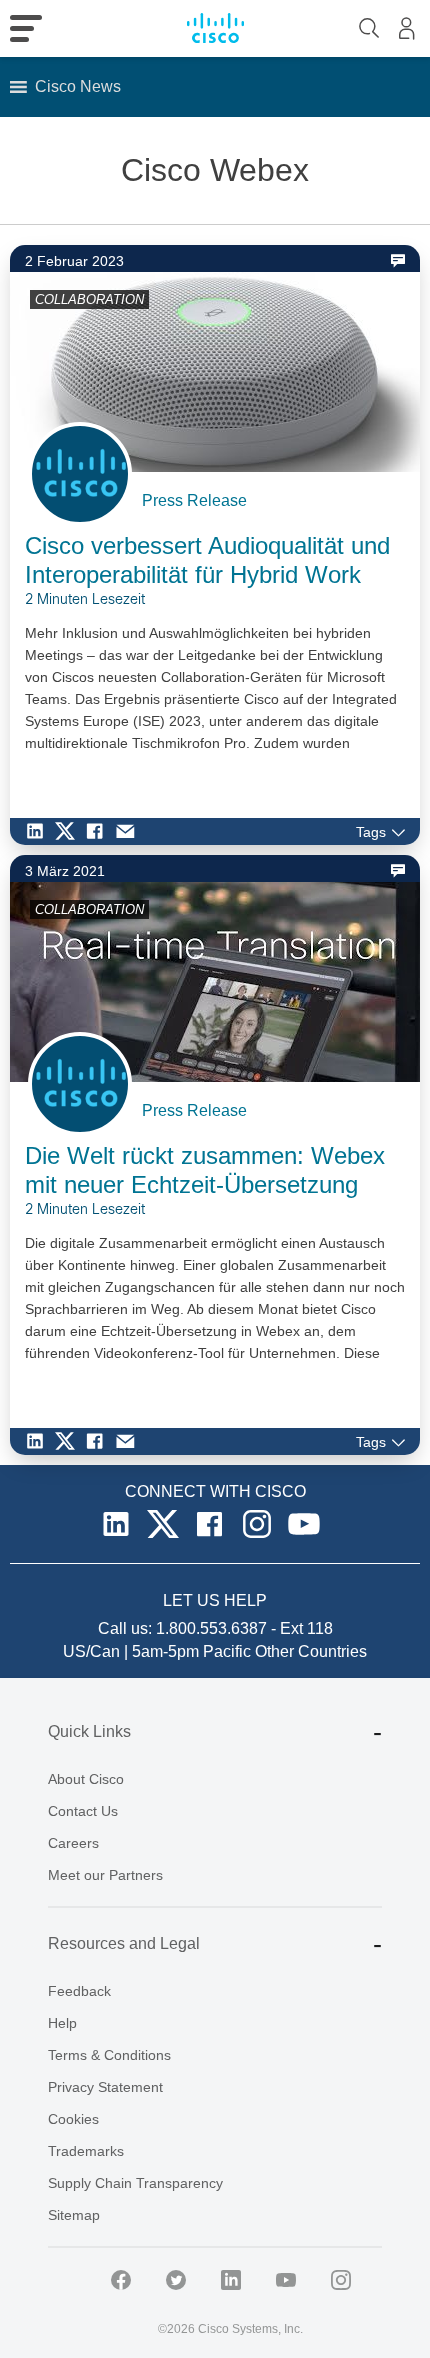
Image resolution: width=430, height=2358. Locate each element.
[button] (78, 87)
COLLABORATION (89, 299)
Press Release (194, 500)
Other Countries (311, 1651)
